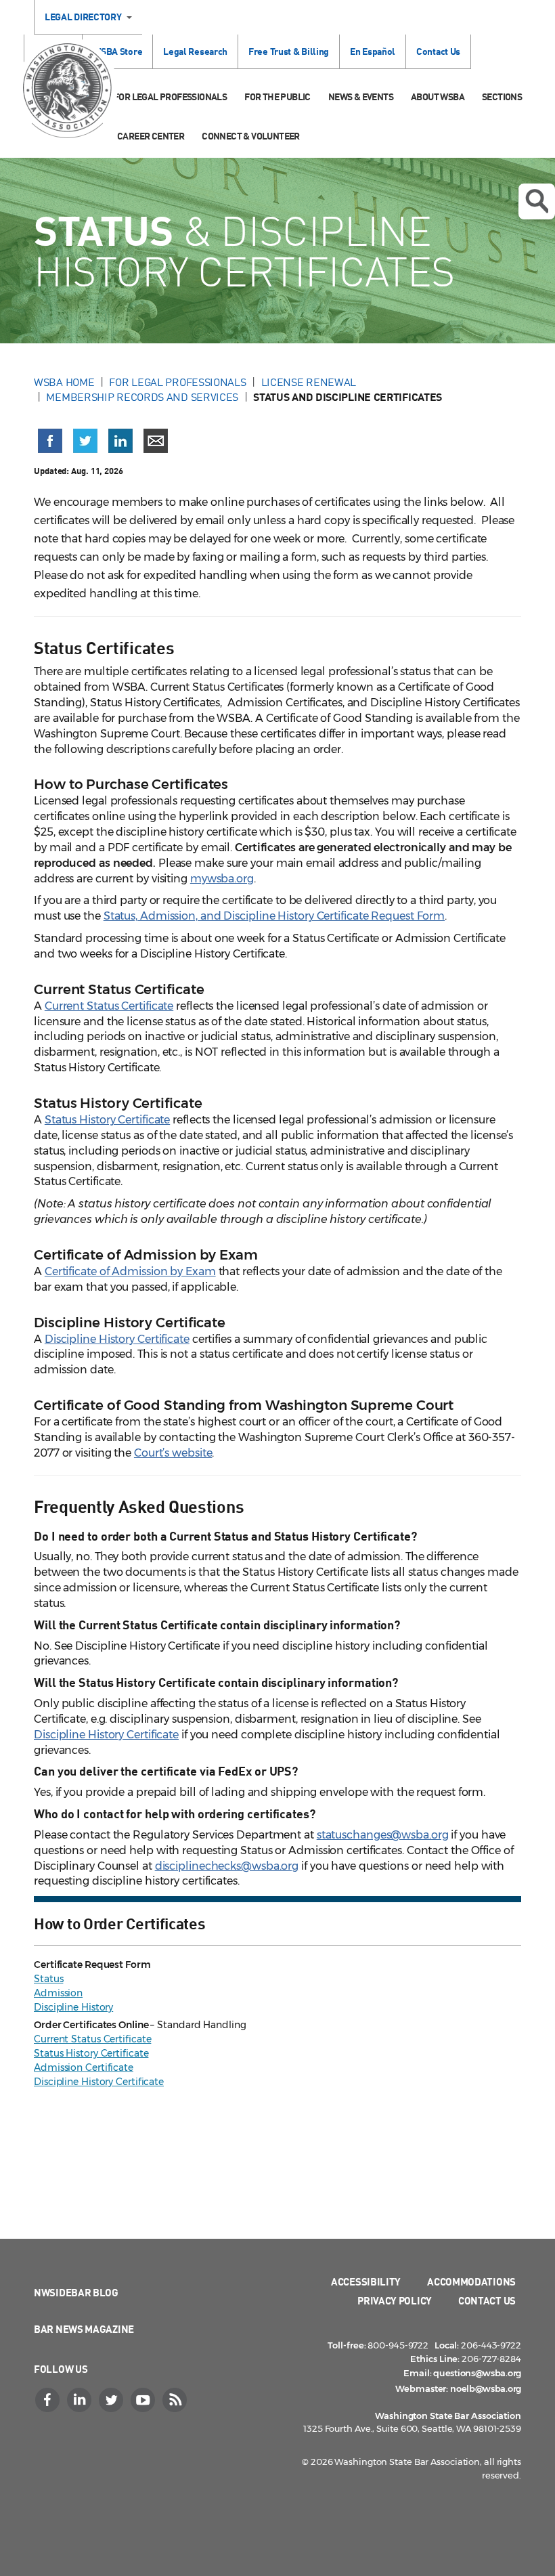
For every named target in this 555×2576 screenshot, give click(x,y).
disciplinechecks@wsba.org (227, 1866)
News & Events (361, 96)
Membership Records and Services (142, 397)
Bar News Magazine (84, 2329)
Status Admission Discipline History (73, 1993)
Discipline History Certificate (117, 1339)
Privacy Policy (395, 2300)
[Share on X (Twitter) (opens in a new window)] (85, 441)
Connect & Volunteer (251, 136)
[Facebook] (49, 2400)
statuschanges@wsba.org (383, 1835)
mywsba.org (222, 879)
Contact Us (438, 51)
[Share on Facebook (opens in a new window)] (50, 441)
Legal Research (195, 51)
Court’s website (173, 1453)
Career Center (151, 136)
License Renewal (309, 382)
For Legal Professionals (170, 96)
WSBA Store (117, 51)
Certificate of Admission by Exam (130, 1271)
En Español (373, 51)
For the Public (277, 96)
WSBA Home (64, 382)
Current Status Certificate (109, 1006)
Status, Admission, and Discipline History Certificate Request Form (274, 916)
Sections (502, 96)
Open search (537, 201)
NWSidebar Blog (76, 2292)
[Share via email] (156, 441)
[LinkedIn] (81, 2400)
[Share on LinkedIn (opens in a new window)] (120, 441)
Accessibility (366, 2281)
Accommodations (471, 2281)
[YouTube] (144, 2400)
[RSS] (176, 2400)
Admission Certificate (84, 2067)
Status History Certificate (107, 1120)
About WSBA (438, 96)
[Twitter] (112, 2400)
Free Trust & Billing (289, 51)
